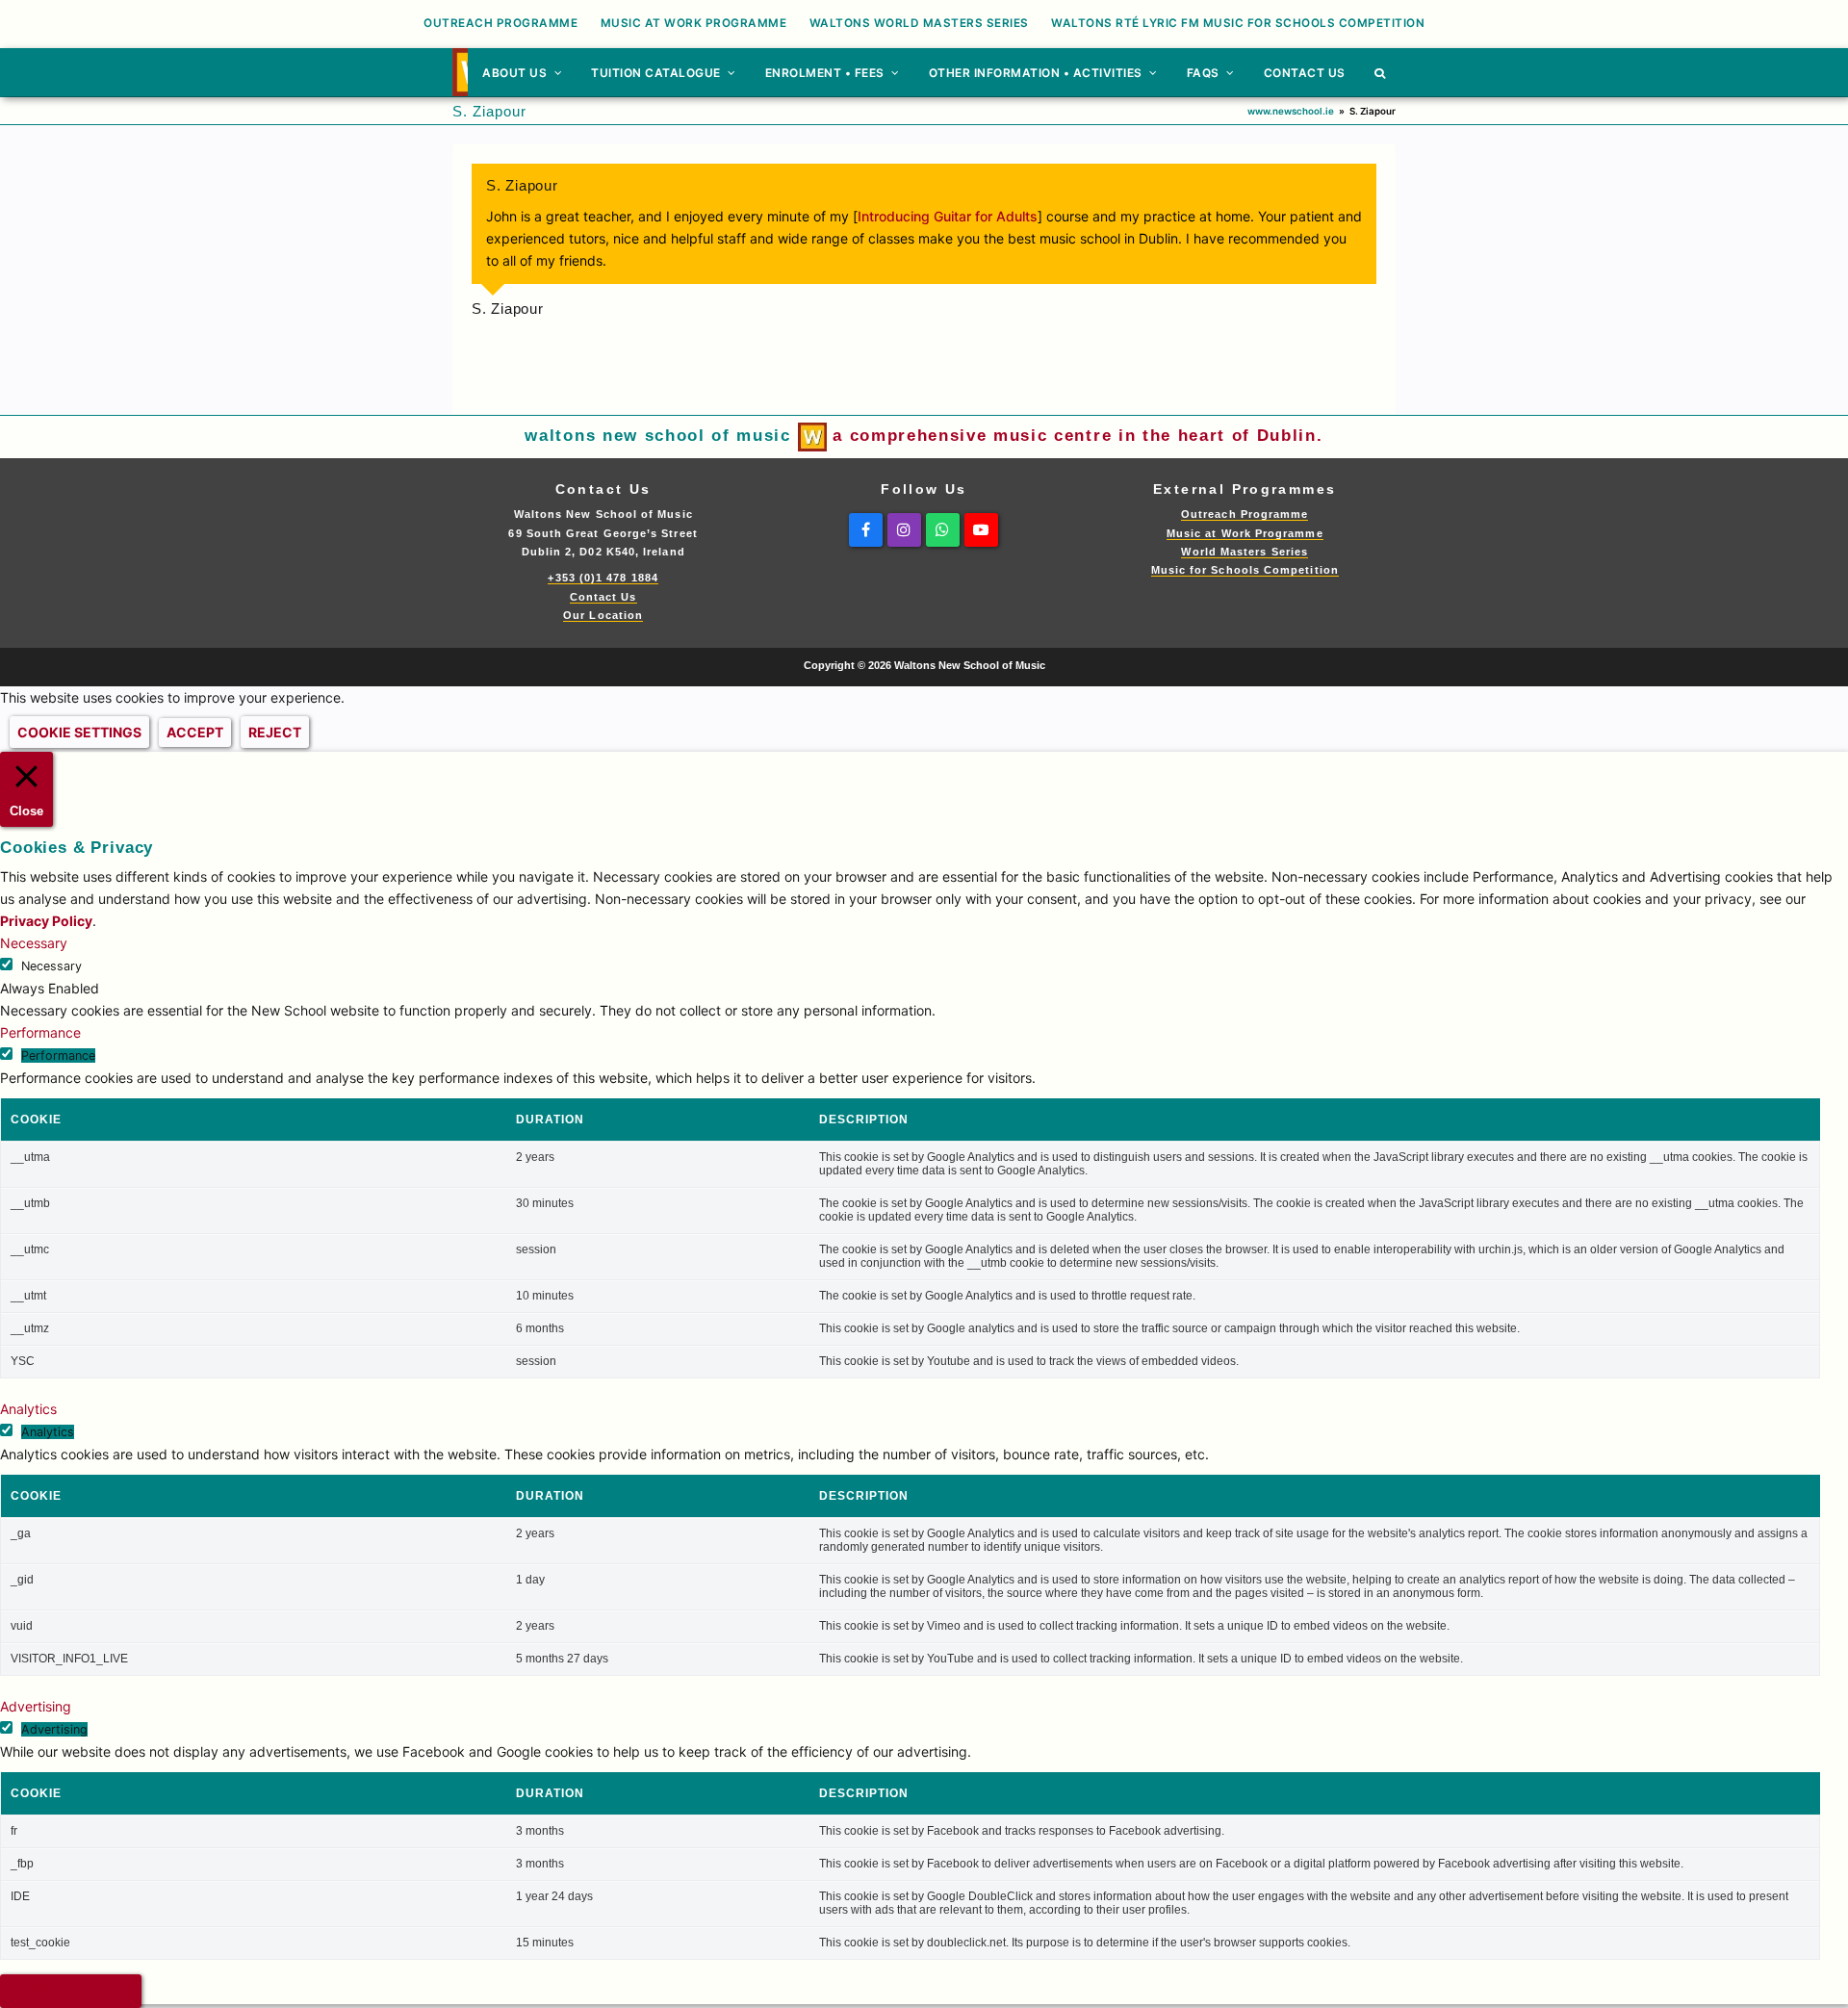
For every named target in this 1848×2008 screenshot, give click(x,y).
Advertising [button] (36, 1706)
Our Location (603, 615)
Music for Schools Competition (1245, 570)
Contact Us (603, 597)
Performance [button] (40, 1032)
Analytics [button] (28, 1409)
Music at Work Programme (1245, 533)
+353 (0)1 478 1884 (603, 578)
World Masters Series (1245, 552)
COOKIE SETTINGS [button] (79, 732)
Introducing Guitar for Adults (948, 216)
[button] (1380, 72)
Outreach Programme (1245, 514)
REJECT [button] (275, 732)
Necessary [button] (34, 943)
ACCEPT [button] (195, 732)
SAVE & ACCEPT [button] (71, 1991)
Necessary (51, 966)
